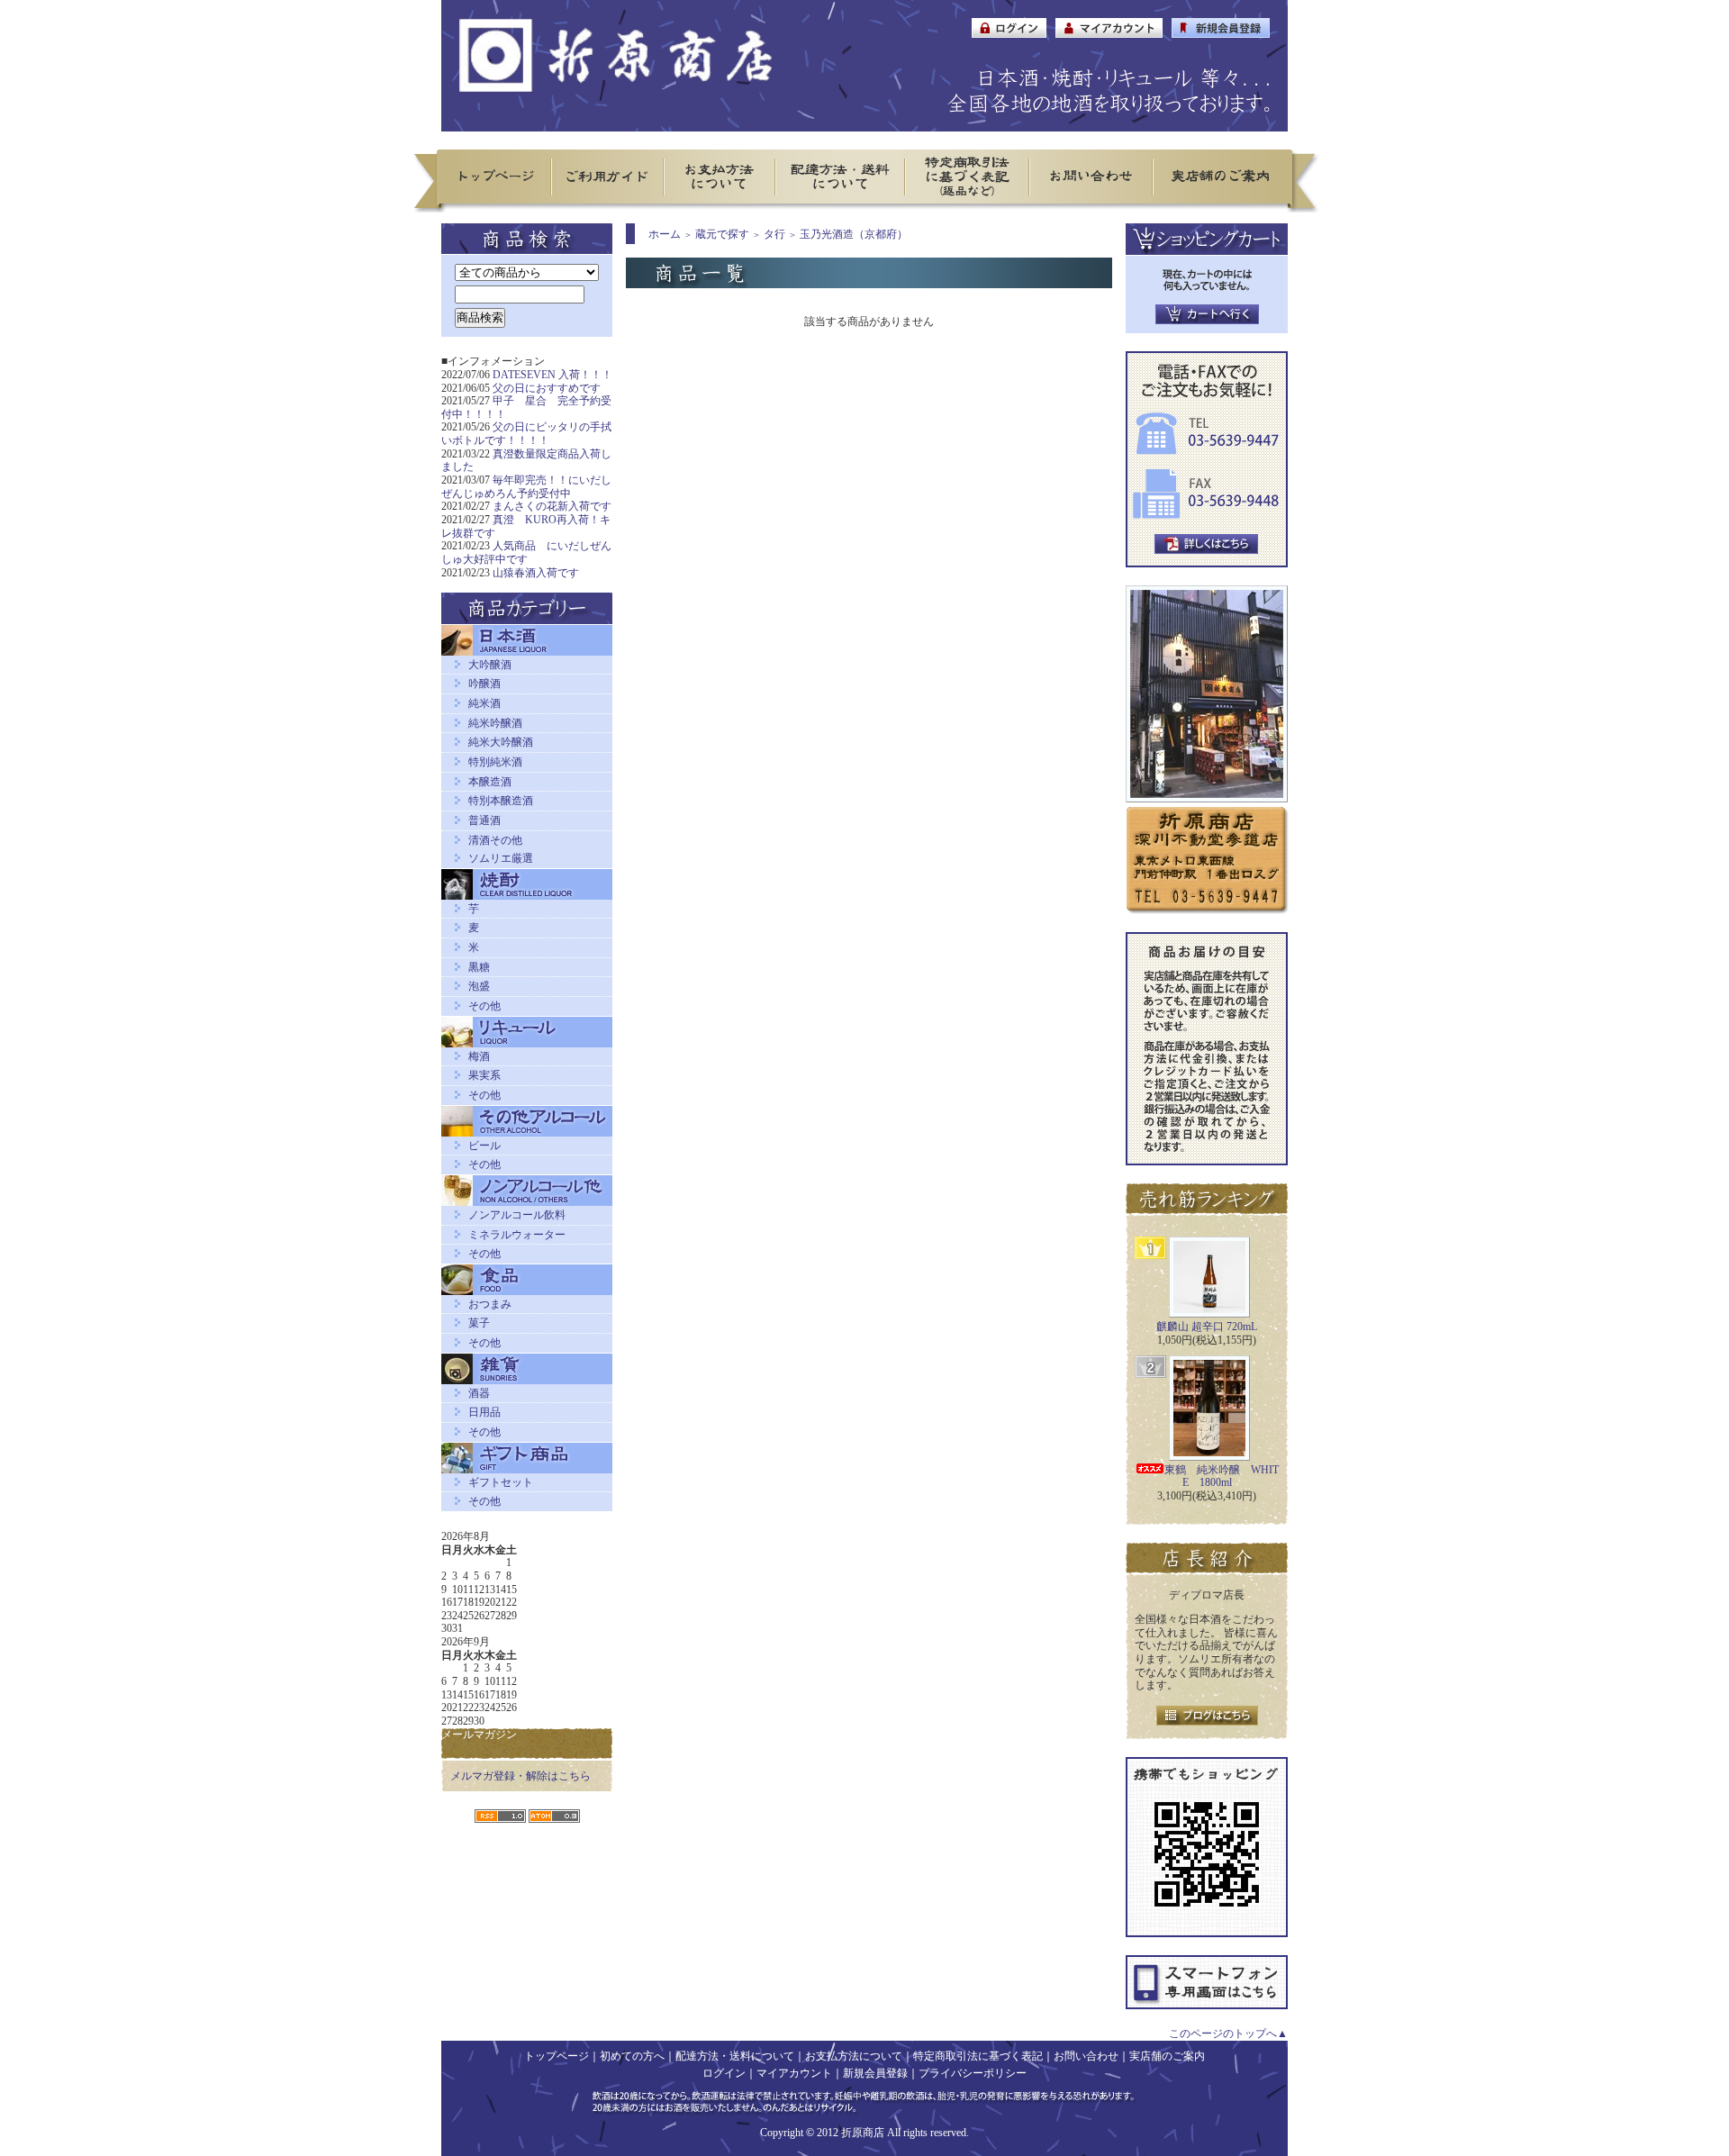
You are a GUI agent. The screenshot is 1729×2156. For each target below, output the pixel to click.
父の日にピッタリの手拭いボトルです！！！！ (526, 434)
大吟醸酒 (490, 665)
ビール (484, 1146)
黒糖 (479, 967)
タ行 (774, 234)
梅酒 (479, 1056)
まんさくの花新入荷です (552, 506)
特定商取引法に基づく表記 (978, 2056)
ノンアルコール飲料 (517, 1215)
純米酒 (484, 703)
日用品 (484, 1412)
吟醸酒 (484, 684)
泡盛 (479, 986)
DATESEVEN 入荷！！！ (552, 375)
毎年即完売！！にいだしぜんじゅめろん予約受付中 (526, 487)
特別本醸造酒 (501, 801)
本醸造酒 (490, 782)
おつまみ (490, 1304)
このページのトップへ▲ (1228, 2034)
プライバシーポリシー (973, 2073)
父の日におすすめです (547, 388)
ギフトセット (501, 1482)
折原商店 (863, 2133)
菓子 (479, 1323)
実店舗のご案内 (1167, 2056)
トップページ (557, 2056)
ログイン (724, 2073)
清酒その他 (495, 840)
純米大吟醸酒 (501, 742)
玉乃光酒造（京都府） (854, 234)
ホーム (665, 234)
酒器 (479, 1393)
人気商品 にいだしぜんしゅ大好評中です (526, 553)
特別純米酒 (495, 762)
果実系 (484, 1075)
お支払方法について (854, 2056)
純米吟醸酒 (495, 723)
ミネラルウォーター (517, 1235)
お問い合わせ (1086, 2056)
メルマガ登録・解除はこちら (521, 1776)
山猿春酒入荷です (536, 573)
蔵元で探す (722, 234)
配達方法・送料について (735, 2056)
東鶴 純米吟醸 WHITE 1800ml (1222, 1477)
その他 (484, 1006)
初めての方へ (632, 2056)
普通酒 (484, 820)
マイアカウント (794, 2073)
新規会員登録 (875, 2073)
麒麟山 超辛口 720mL (1207, 1327)
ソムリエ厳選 (501, 858)
